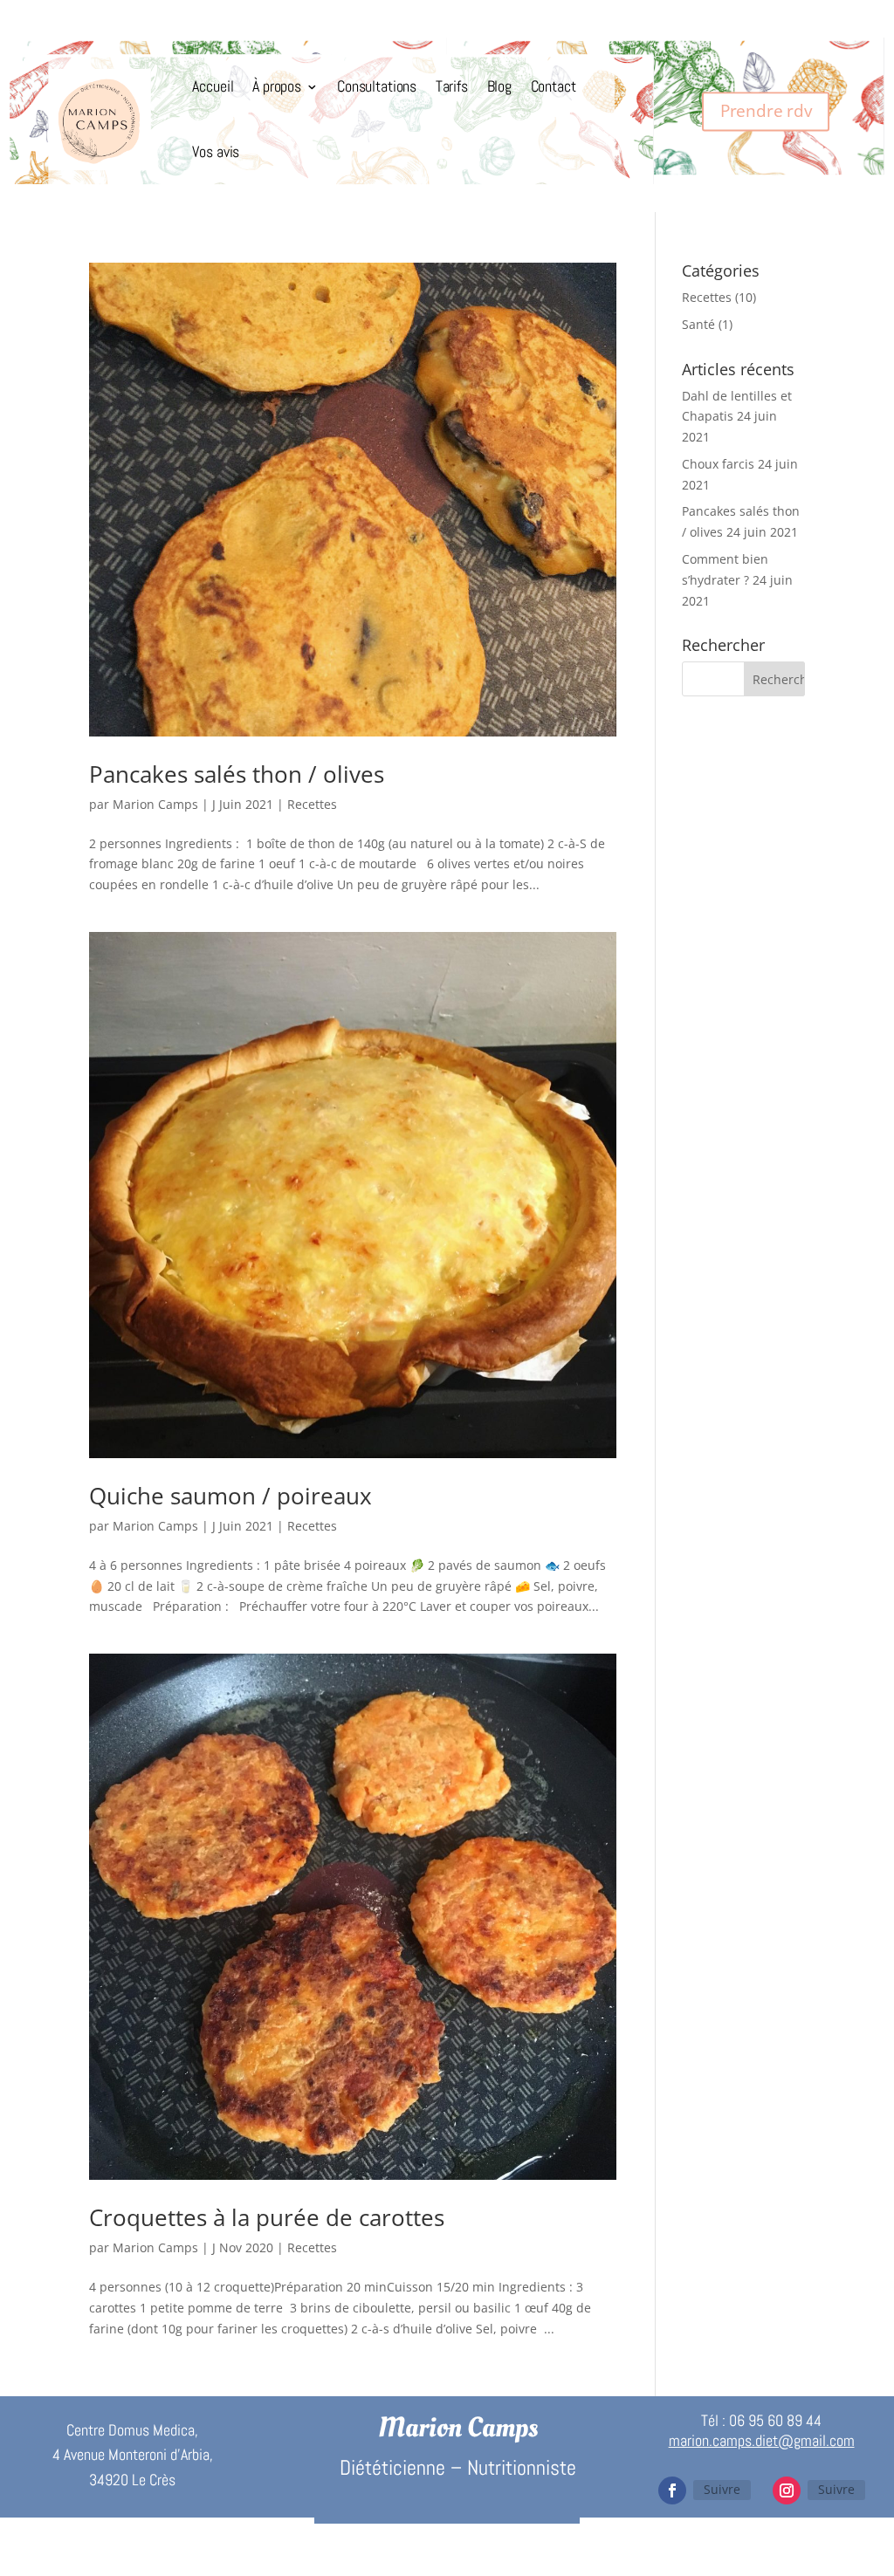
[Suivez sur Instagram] (787, 2490)
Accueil (213, 87)
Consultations (377, 87)
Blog (499, 87)
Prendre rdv (766, 111)
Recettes (312, 804)
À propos (277, 87)
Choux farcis (718, 464)
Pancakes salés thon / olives (237, 774)
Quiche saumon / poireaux (230, 1496)
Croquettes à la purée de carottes (267, 2217)
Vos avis (216, 152)
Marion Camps (155, 804)
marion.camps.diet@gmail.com (762, 2440)
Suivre (722, 2489)
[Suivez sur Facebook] (672, 2490)
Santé (698, 324)
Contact (554, 87)
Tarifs (452, 87)
